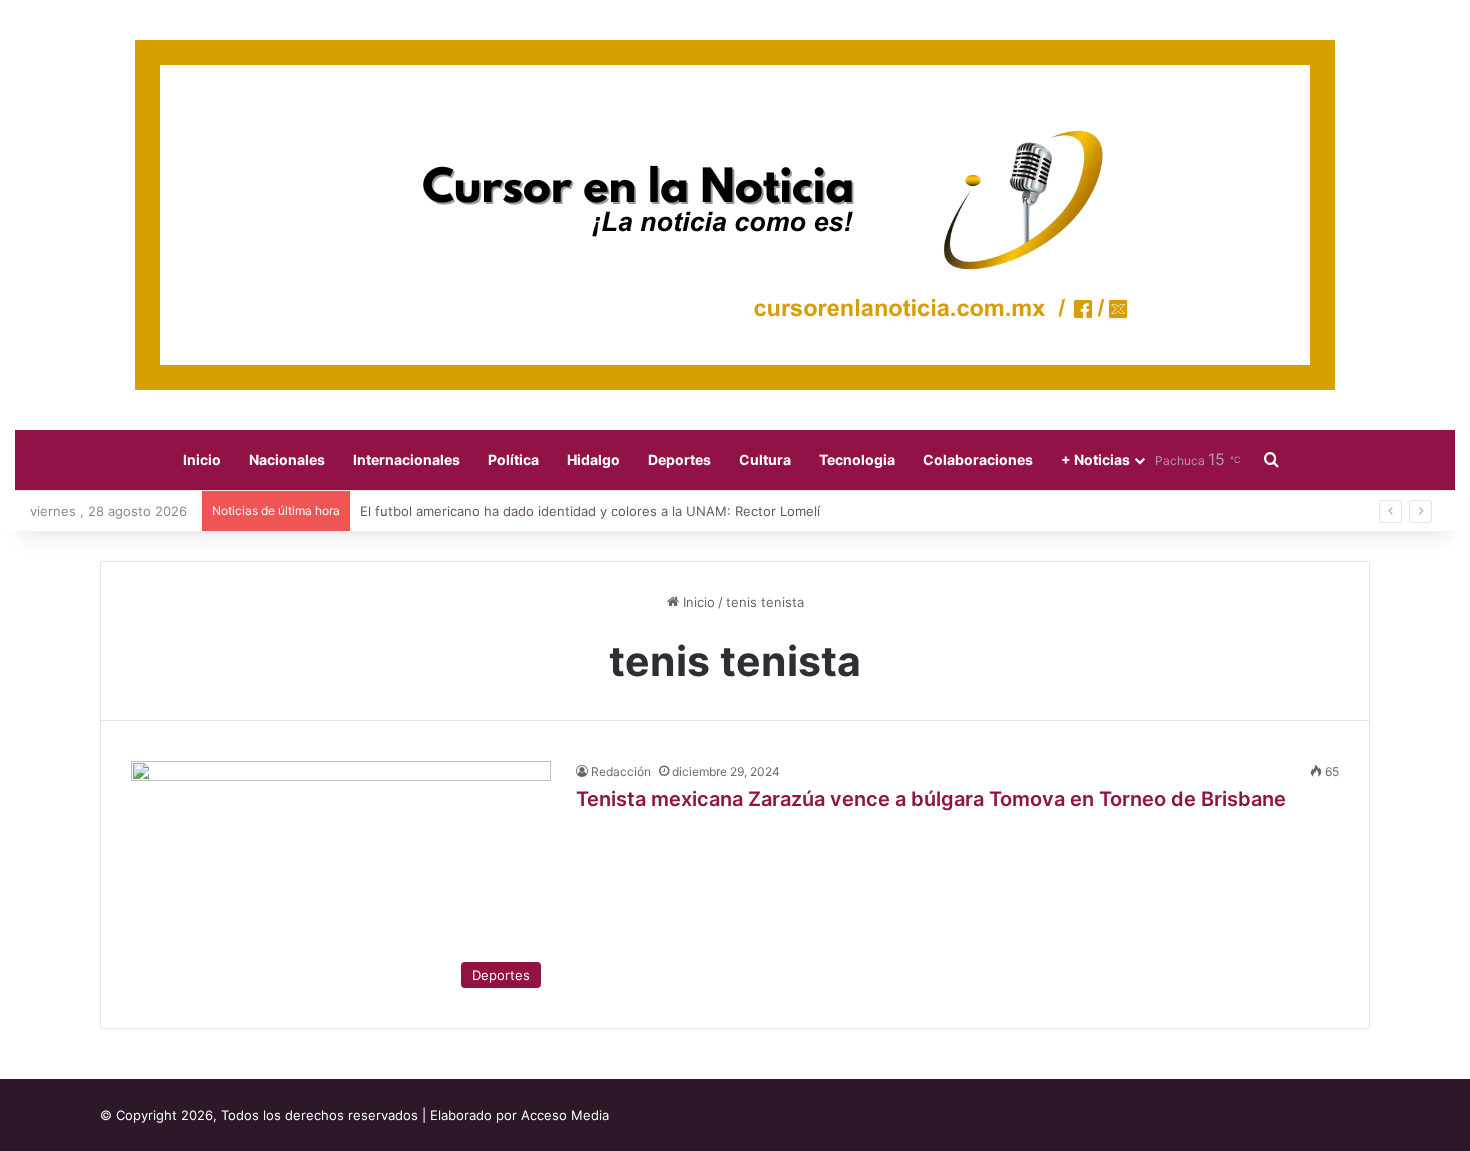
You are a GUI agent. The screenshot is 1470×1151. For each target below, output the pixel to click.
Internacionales (406, 459)
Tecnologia (857, 459)
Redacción (621, 771)
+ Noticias (1095, 459)
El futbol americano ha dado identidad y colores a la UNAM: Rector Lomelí (590, 511)
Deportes (679, 459)
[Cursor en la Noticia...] (735, 215)
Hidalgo (593, 459)
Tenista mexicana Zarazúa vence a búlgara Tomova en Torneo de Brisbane (931, 799)
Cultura (765, 459)
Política (513, 459)
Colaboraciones (978, 459)
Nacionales (287, 459)
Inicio (202, 459)
